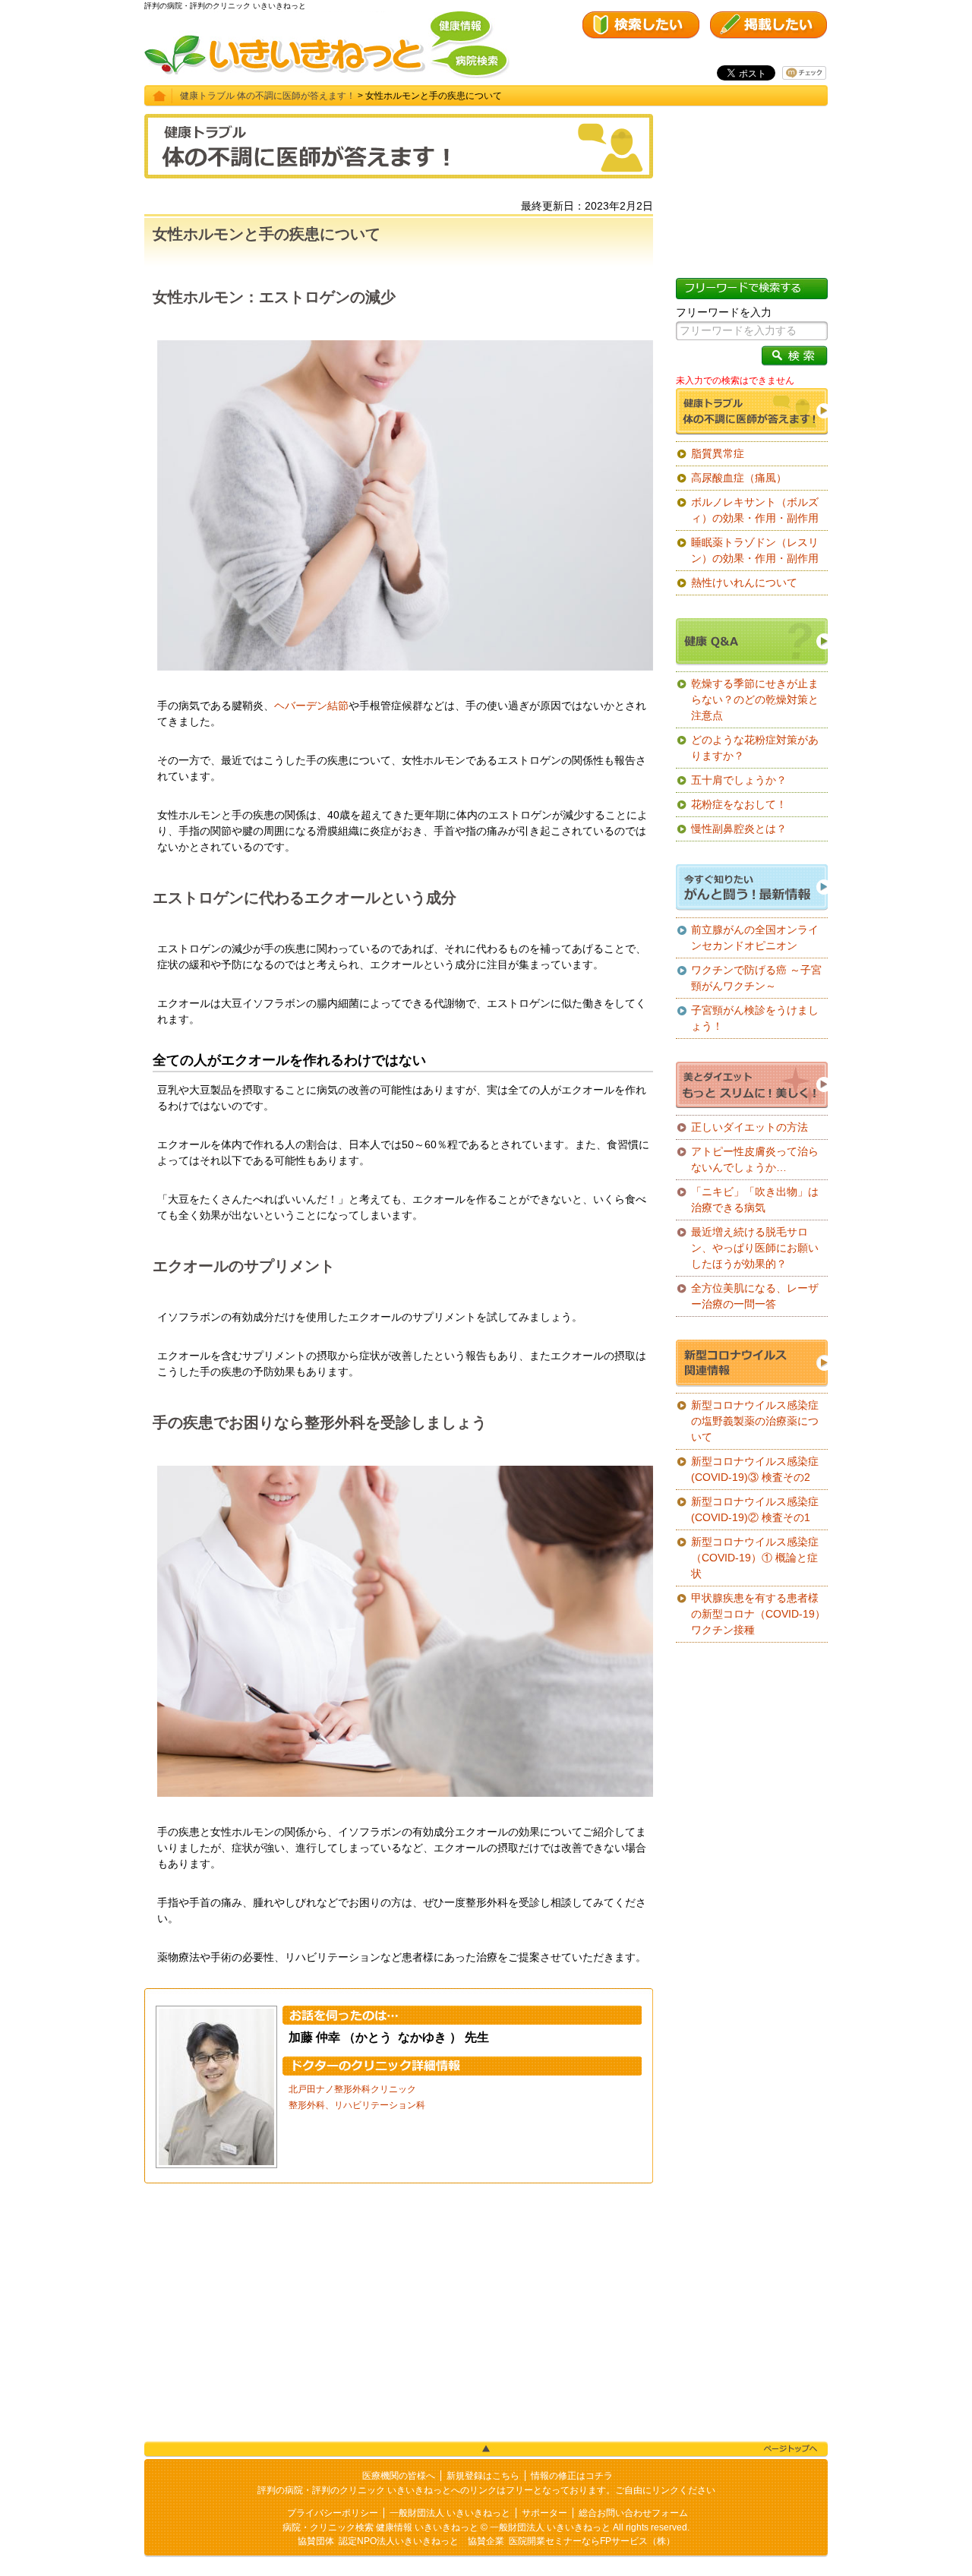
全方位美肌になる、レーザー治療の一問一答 (755, 1296)
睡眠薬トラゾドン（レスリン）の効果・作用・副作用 (755, 550)
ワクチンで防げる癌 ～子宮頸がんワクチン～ (756, 978)
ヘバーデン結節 (311, 706)
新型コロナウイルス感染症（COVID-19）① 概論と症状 (755, 1558)
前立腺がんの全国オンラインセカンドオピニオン (755, 938)
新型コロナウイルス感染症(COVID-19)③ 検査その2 (755, 1469)
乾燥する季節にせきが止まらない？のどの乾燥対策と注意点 (755, 699)
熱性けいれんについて (744, 582)
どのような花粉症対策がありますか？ (755, 748)
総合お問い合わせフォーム (633, 2513)
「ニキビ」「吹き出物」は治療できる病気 (755, 1200)
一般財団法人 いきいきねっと (450, 2513)
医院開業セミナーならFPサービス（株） (592, 2541)
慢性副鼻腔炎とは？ (739, 829)
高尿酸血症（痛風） (739, 478)
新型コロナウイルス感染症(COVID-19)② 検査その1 (755, 1509)
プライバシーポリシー (333, 2513)
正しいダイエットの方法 (750, 1127)
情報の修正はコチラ (572, 2476)
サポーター (544, 2513)
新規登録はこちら (483, 2476)
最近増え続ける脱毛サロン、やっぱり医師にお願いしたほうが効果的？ (755, 1248)
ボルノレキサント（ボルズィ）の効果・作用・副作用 (755, 510)
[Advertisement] (399, 2312)
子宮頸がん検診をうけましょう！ (755, 1018)
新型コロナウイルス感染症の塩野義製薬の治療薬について (755, 1421)
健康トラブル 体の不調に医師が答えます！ (268, 96)
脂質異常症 (718, 453)
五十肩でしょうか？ (739, 780)
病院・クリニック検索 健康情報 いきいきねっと (380, 2527)
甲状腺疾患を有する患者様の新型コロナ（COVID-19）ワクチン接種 (758, 1614)
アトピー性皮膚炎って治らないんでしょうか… (755, 1159)
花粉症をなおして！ (739, 804)
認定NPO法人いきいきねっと (399, 2541)
